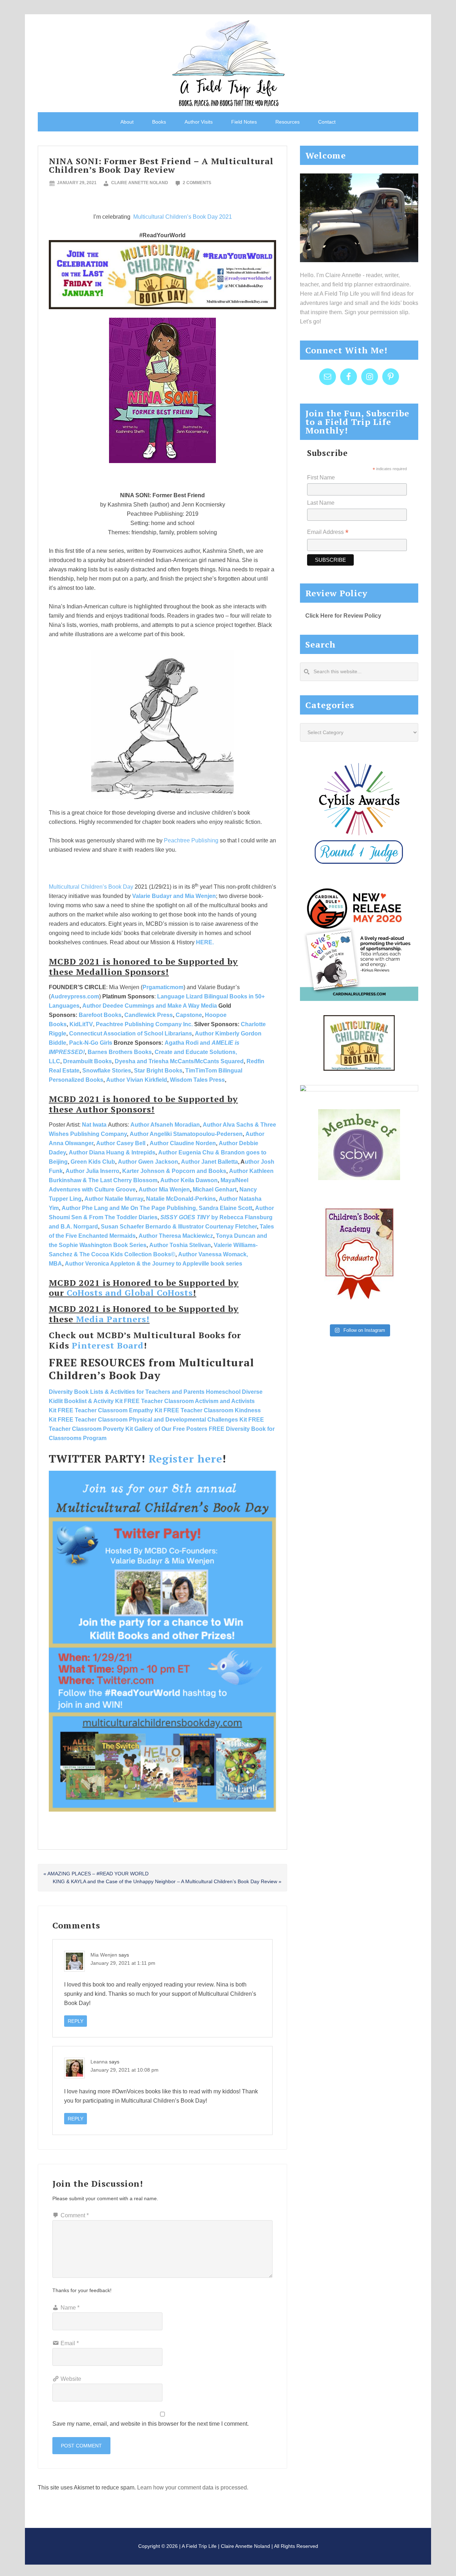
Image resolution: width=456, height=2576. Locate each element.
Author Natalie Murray (114, 1199)
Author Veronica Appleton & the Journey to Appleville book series (154, 1264)
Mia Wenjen (104, 1955)
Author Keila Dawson (189, 1180)
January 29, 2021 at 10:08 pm (125, 2070)
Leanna (99, 2062)
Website (71, 2379)
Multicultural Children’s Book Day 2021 (182, 217)
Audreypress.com (75, 996)
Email (70, 2343)
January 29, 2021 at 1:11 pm (123, 1963)
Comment (75, 2215)
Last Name (321, 503)
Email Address (328, 533)
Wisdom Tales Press (197, 1080)
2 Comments (197, 183)
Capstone (189, 1015)
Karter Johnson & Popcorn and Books (174, 1171)
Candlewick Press (149, 1015)
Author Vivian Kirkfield (137, 1080)
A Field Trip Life (228, 62)
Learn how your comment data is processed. (193, 2487)
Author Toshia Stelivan (180, 1245)
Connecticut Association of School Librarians (131, 1033)
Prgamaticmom (163, 987)
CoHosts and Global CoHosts (130, 1293)
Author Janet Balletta (209, 1162)
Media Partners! (113, 1319)
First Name (321, 477)
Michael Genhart (215, 1190)
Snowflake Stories (107, 1071)
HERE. (205, 942)
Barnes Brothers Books (120, 1052)
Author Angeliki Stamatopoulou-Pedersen (186, 1134)
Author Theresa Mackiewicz (176, 1236)
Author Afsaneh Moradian (165, 1125)
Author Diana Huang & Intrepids (112, 1152)
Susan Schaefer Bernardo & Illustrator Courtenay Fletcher (179, 1227)
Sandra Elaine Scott (226, 1208)
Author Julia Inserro (92, 1171)
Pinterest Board (108, 1345)
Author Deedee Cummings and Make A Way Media (150, 1006)
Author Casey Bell (121, 1143)
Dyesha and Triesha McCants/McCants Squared (179, 1061)
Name (70, 2308)
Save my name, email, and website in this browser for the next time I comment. (151, 2424)
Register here (185, 1459)
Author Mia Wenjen (164, 1190)
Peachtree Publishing (191, 840)
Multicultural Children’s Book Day (91, 887)
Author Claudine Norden (183, 1143)
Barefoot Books (100, 1015)
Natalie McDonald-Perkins (181, 1199)
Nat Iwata (94, 1125)
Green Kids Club (93, 1162)
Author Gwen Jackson (148, 1162)
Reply (76, 2021)
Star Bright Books (158, 1071)
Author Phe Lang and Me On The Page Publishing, (129, 1208)
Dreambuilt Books (87, 1061)
